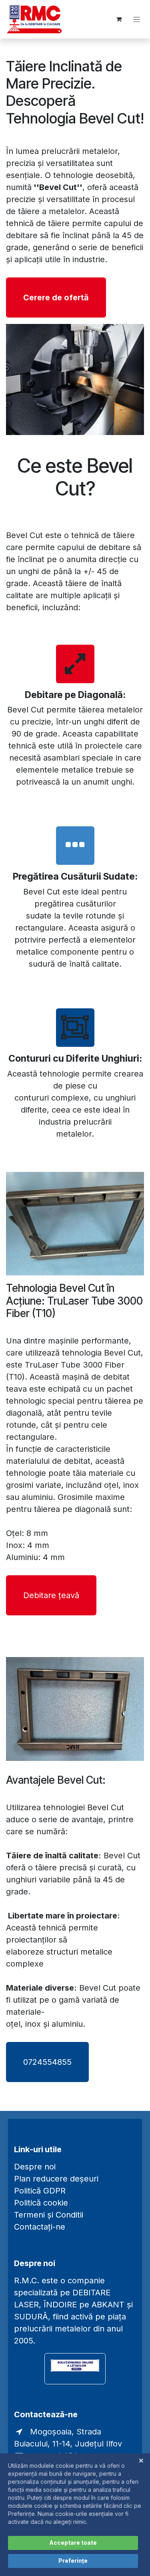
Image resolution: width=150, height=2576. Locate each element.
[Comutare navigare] (137, 19)
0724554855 (47, 2062)
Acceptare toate (73, 2543)
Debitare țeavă (51, 1595)
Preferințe (73, 2561)
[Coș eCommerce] (119, 19)
